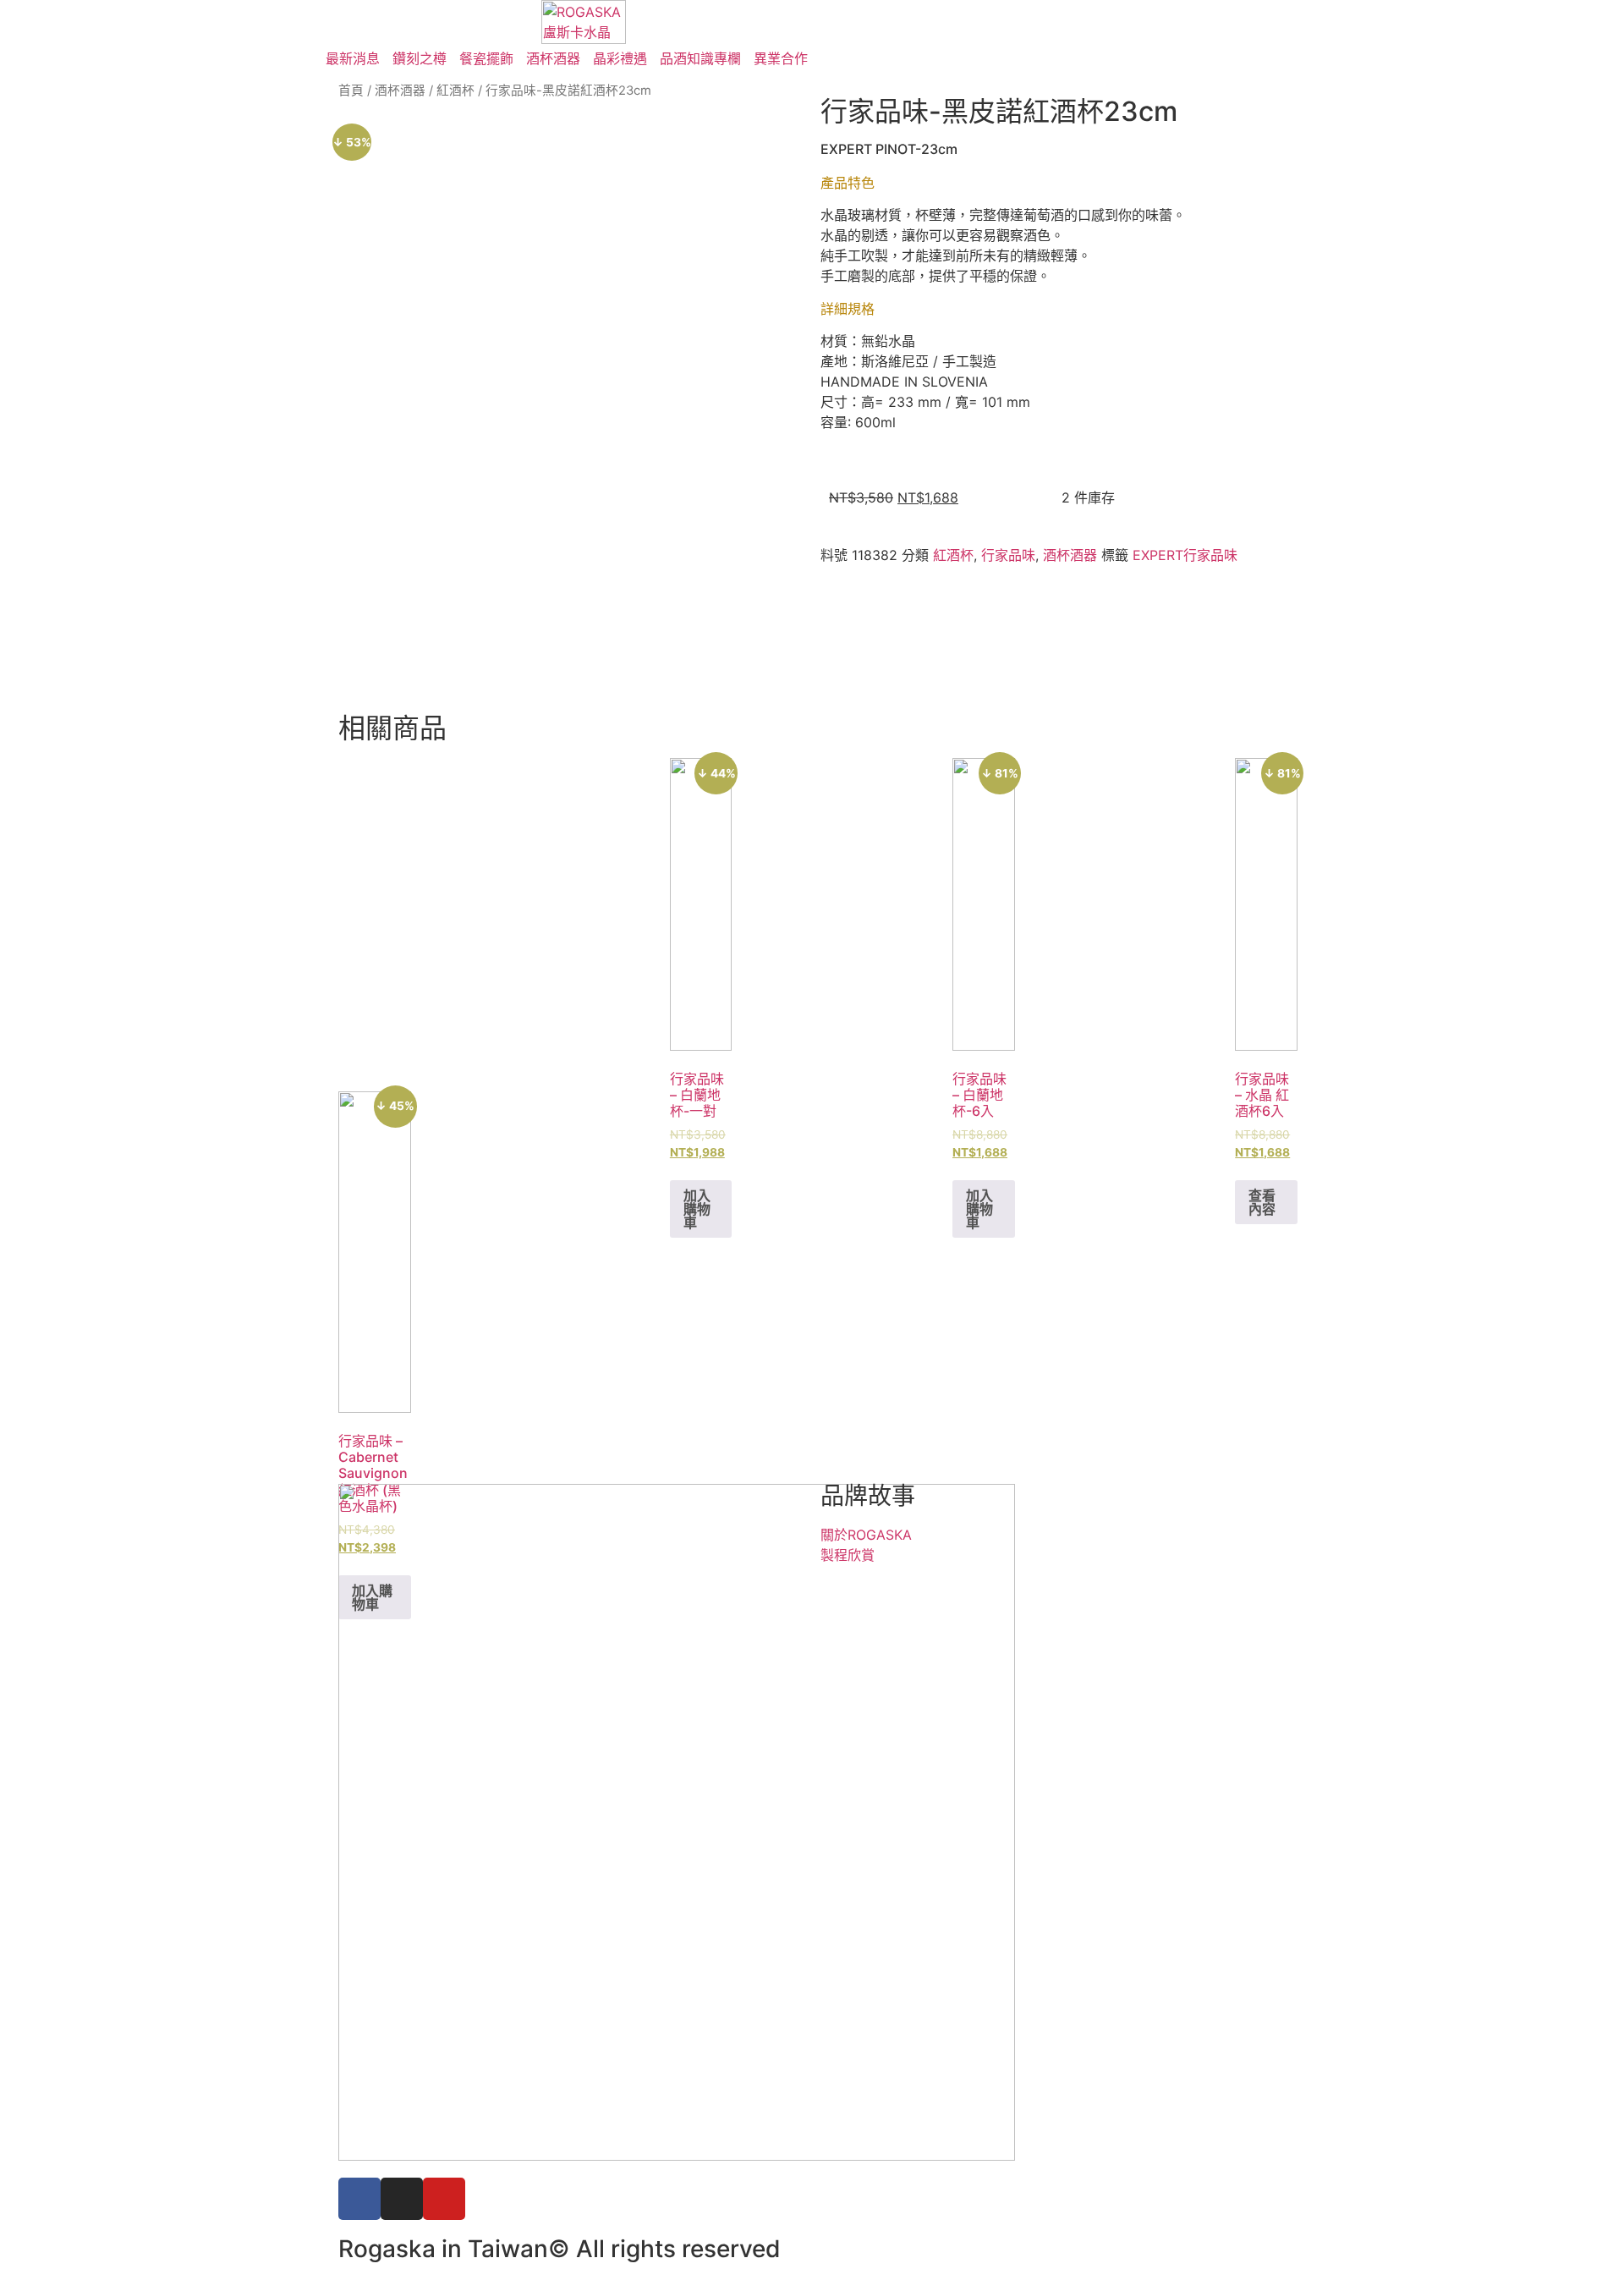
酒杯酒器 (553, 58)
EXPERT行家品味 (1185, 555)
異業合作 (781, 58)
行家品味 (1008, 555)
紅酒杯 (455, 91)
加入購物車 (697, 1209)
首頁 (351, 91)
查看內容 (1262, 1202)
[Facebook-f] (359, 2199)
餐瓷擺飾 (486, 58)
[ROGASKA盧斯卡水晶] (584, 22)
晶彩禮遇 (620, 58)
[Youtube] (444, 2199)
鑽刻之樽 (420, 58)
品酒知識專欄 (700, 58)
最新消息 (353, 58)
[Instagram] (402, 2199)
